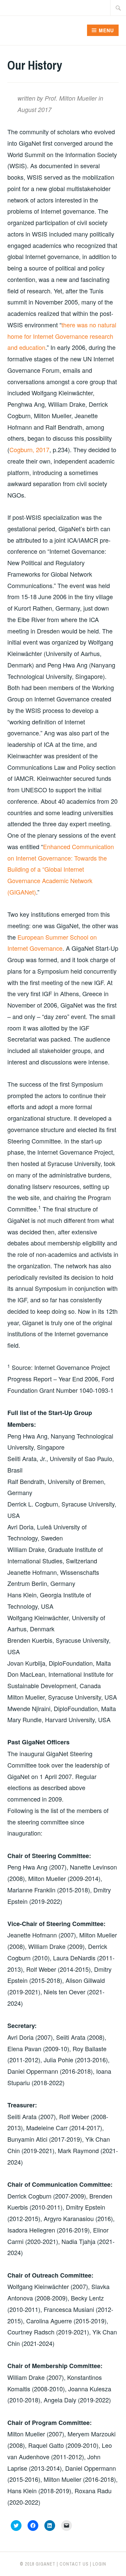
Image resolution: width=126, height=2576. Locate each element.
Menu (106, 30)
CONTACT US (74, 2564)
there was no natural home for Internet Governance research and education (62, 336)
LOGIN (99, 2564)
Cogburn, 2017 (29, 449)
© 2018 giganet (38, 2564)
